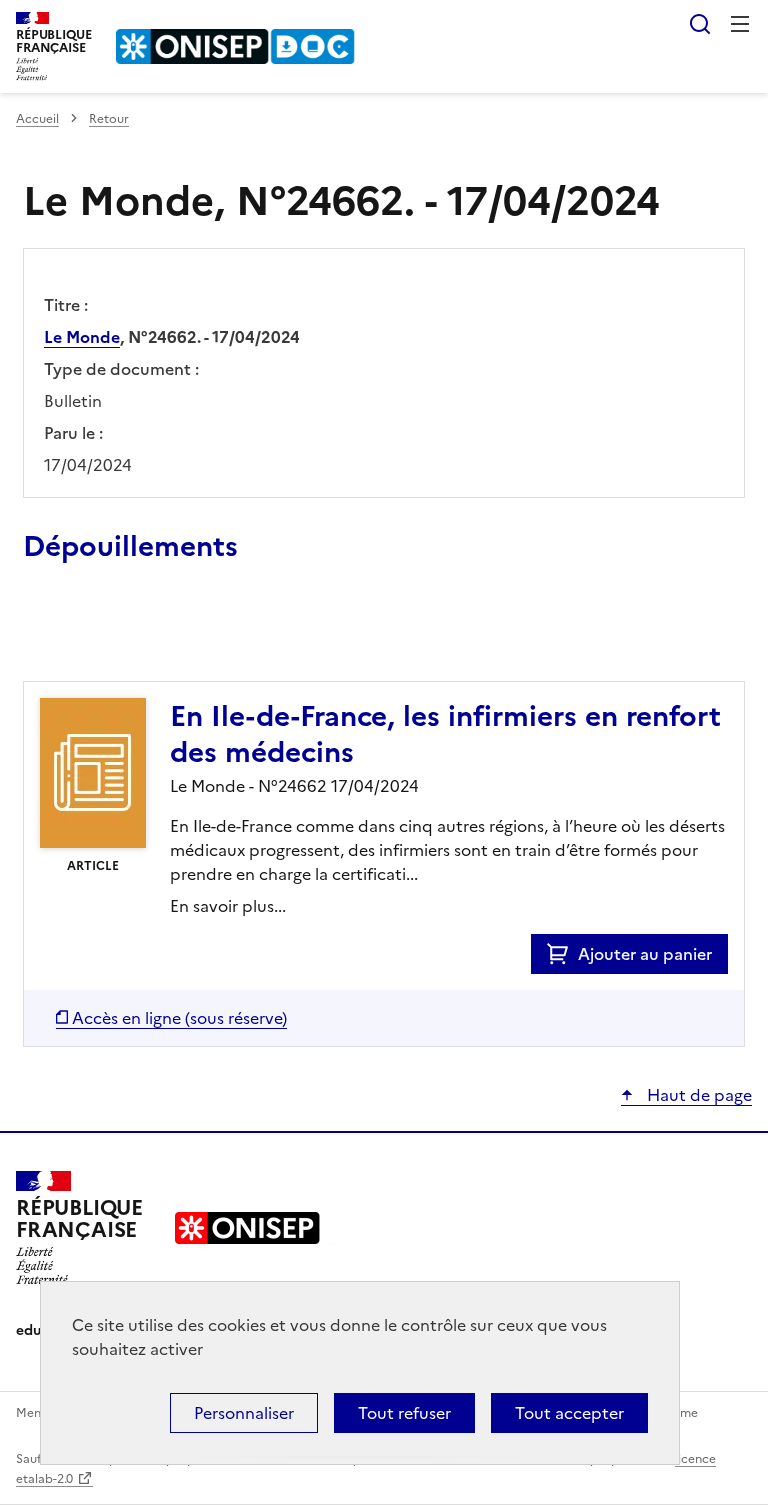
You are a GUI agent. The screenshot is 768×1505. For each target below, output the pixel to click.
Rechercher (700, 24)
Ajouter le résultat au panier (154, 635)
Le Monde (82, 337)
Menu (740, 24)
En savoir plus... (228, 906)
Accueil (37, 119)
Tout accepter (569, 1413)
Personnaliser (244, 1413)
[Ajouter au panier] (562, 954)
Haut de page (697, 1095)
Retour (109, 119)
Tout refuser (404, 1413)
